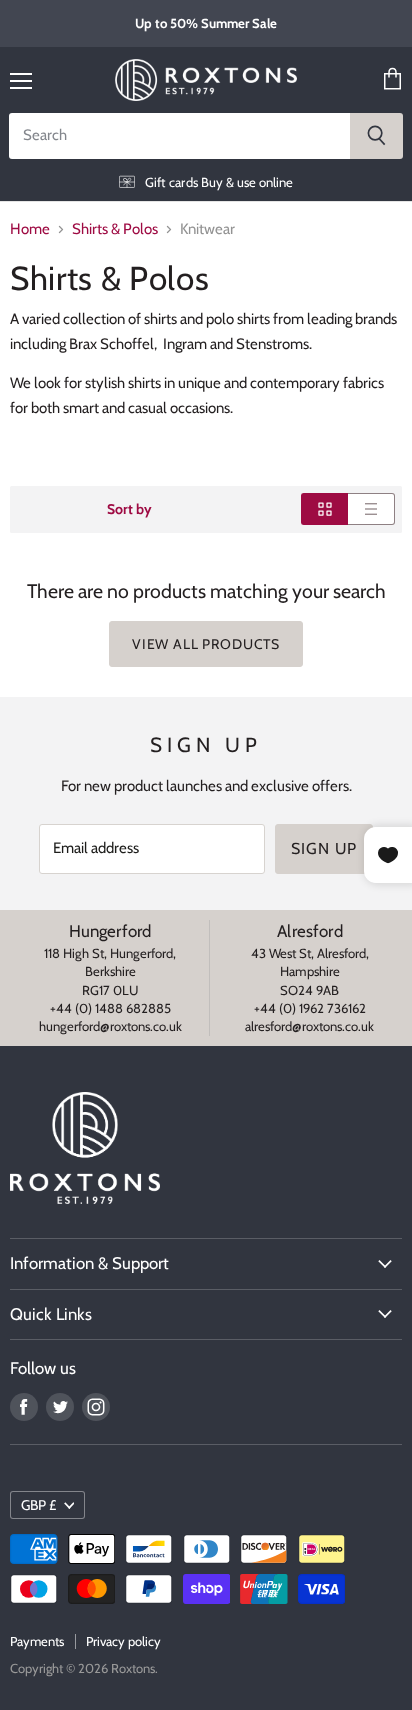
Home (30, 229)
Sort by (129, 509)
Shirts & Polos (115, 229)
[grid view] (324, 509)
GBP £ (38, 1505)
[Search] (376, 136)
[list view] (371, 509)
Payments (37, 1641)
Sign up (324, 848)
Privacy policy (123, 1641)
